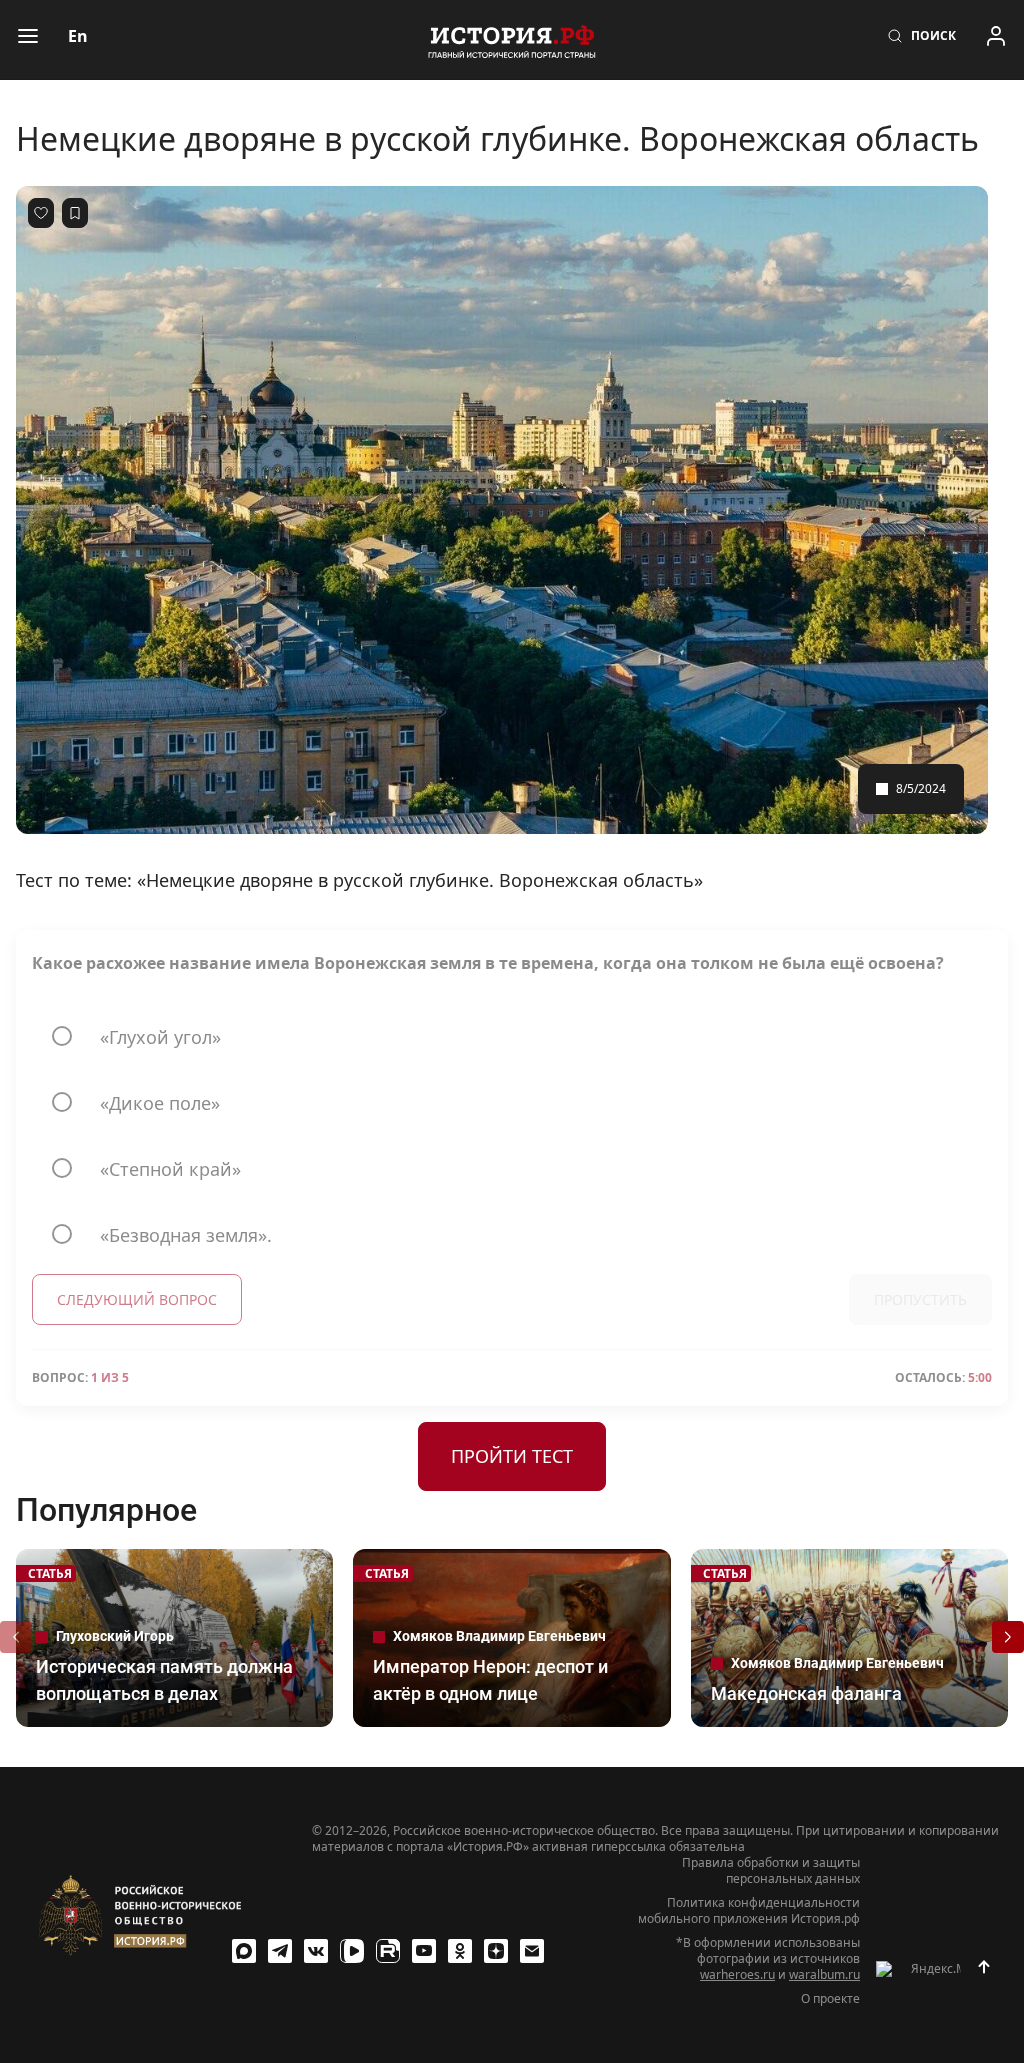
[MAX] (244, 1951)
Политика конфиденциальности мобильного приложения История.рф (749, 1911)
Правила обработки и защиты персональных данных (771, 1871)
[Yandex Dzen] (496, 1951)
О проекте (830, 1999)
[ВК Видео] (352, 1951)
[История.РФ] (512, 40)
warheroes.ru (737, 1974)
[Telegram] (280, 1951)
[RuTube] (388, 1951)
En (78, 36)
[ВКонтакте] (316, 1951)
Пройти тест (512, 1456)
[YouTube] (424, 1951)
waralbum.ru (824, 1974)
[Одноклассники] (460, 1951)
